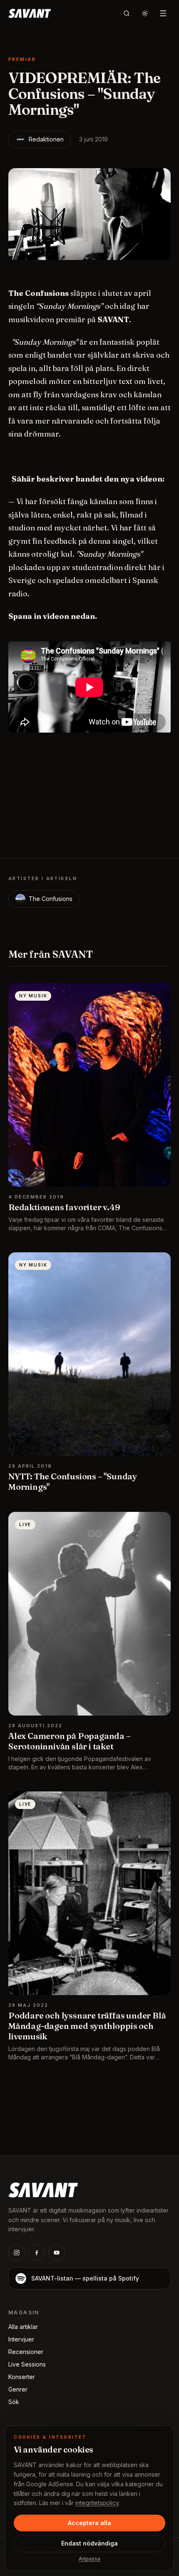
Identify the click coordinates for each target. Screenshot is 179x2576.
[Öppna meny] (163, 13)
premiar (22, 59)
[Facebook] (37, 2253)
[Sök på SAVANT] (127, 13)
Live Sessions (27, 2364)
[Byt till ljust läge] (145, 13)
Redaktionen (46, 139)
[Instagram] (17, 2253)
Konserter (22, 2377)
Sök (14, 2402)
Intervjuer (21, 2339)
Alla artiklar (23, 2327)
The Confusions (51, 899)
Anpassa (89, 2559)
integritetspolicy (97, 2503)
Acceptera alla (89, 2523)
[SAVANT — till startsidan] (30, 13)
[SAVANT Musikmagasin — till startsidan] (43, 2189)
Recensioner (26, 2352)
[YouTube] (57, 2253)
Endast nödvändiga (89, 2543)
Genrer (18, 2389)
